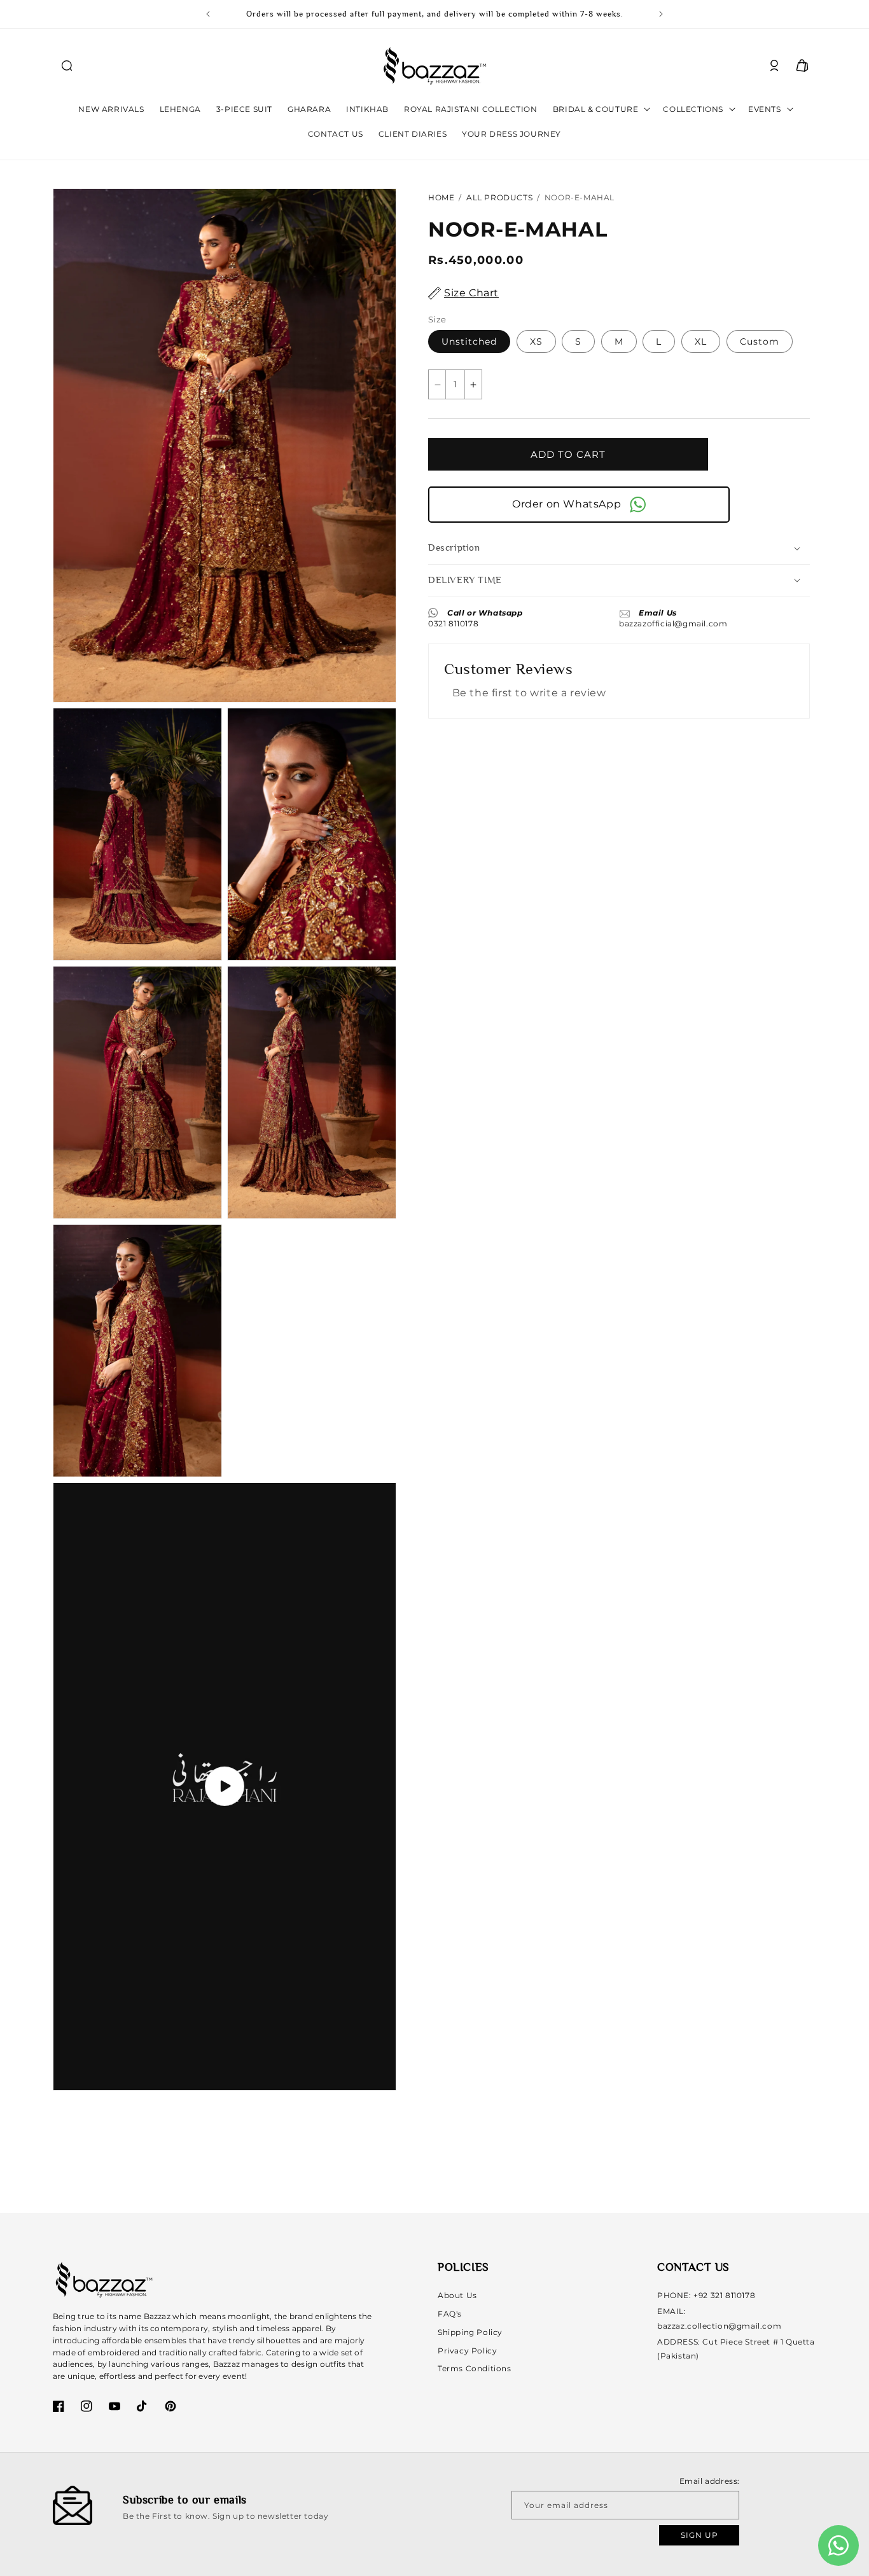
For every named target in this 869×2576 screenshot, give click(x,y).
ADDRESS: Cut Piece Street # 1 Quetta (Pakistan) (736, 2349)
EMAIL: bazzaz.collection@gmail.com (719, 2318)
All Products (499, 197)
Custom (760, 341)
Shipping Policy (470, 2332)
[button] (67, 65)
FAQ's (450, 2314)
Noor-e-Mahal (580, 197)
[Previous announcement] (208, 14)
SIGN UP (699, 2536)
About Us (457, 2295)
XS (536, 341)
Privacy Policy (467, 2351)
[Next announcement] (661, 14)
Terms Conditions (475, 2368)
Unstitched (469, 341)
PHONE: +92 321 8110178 (706, 2295)
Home (441, 197)
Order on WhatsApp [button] (569, 504)
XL (701, 341)
